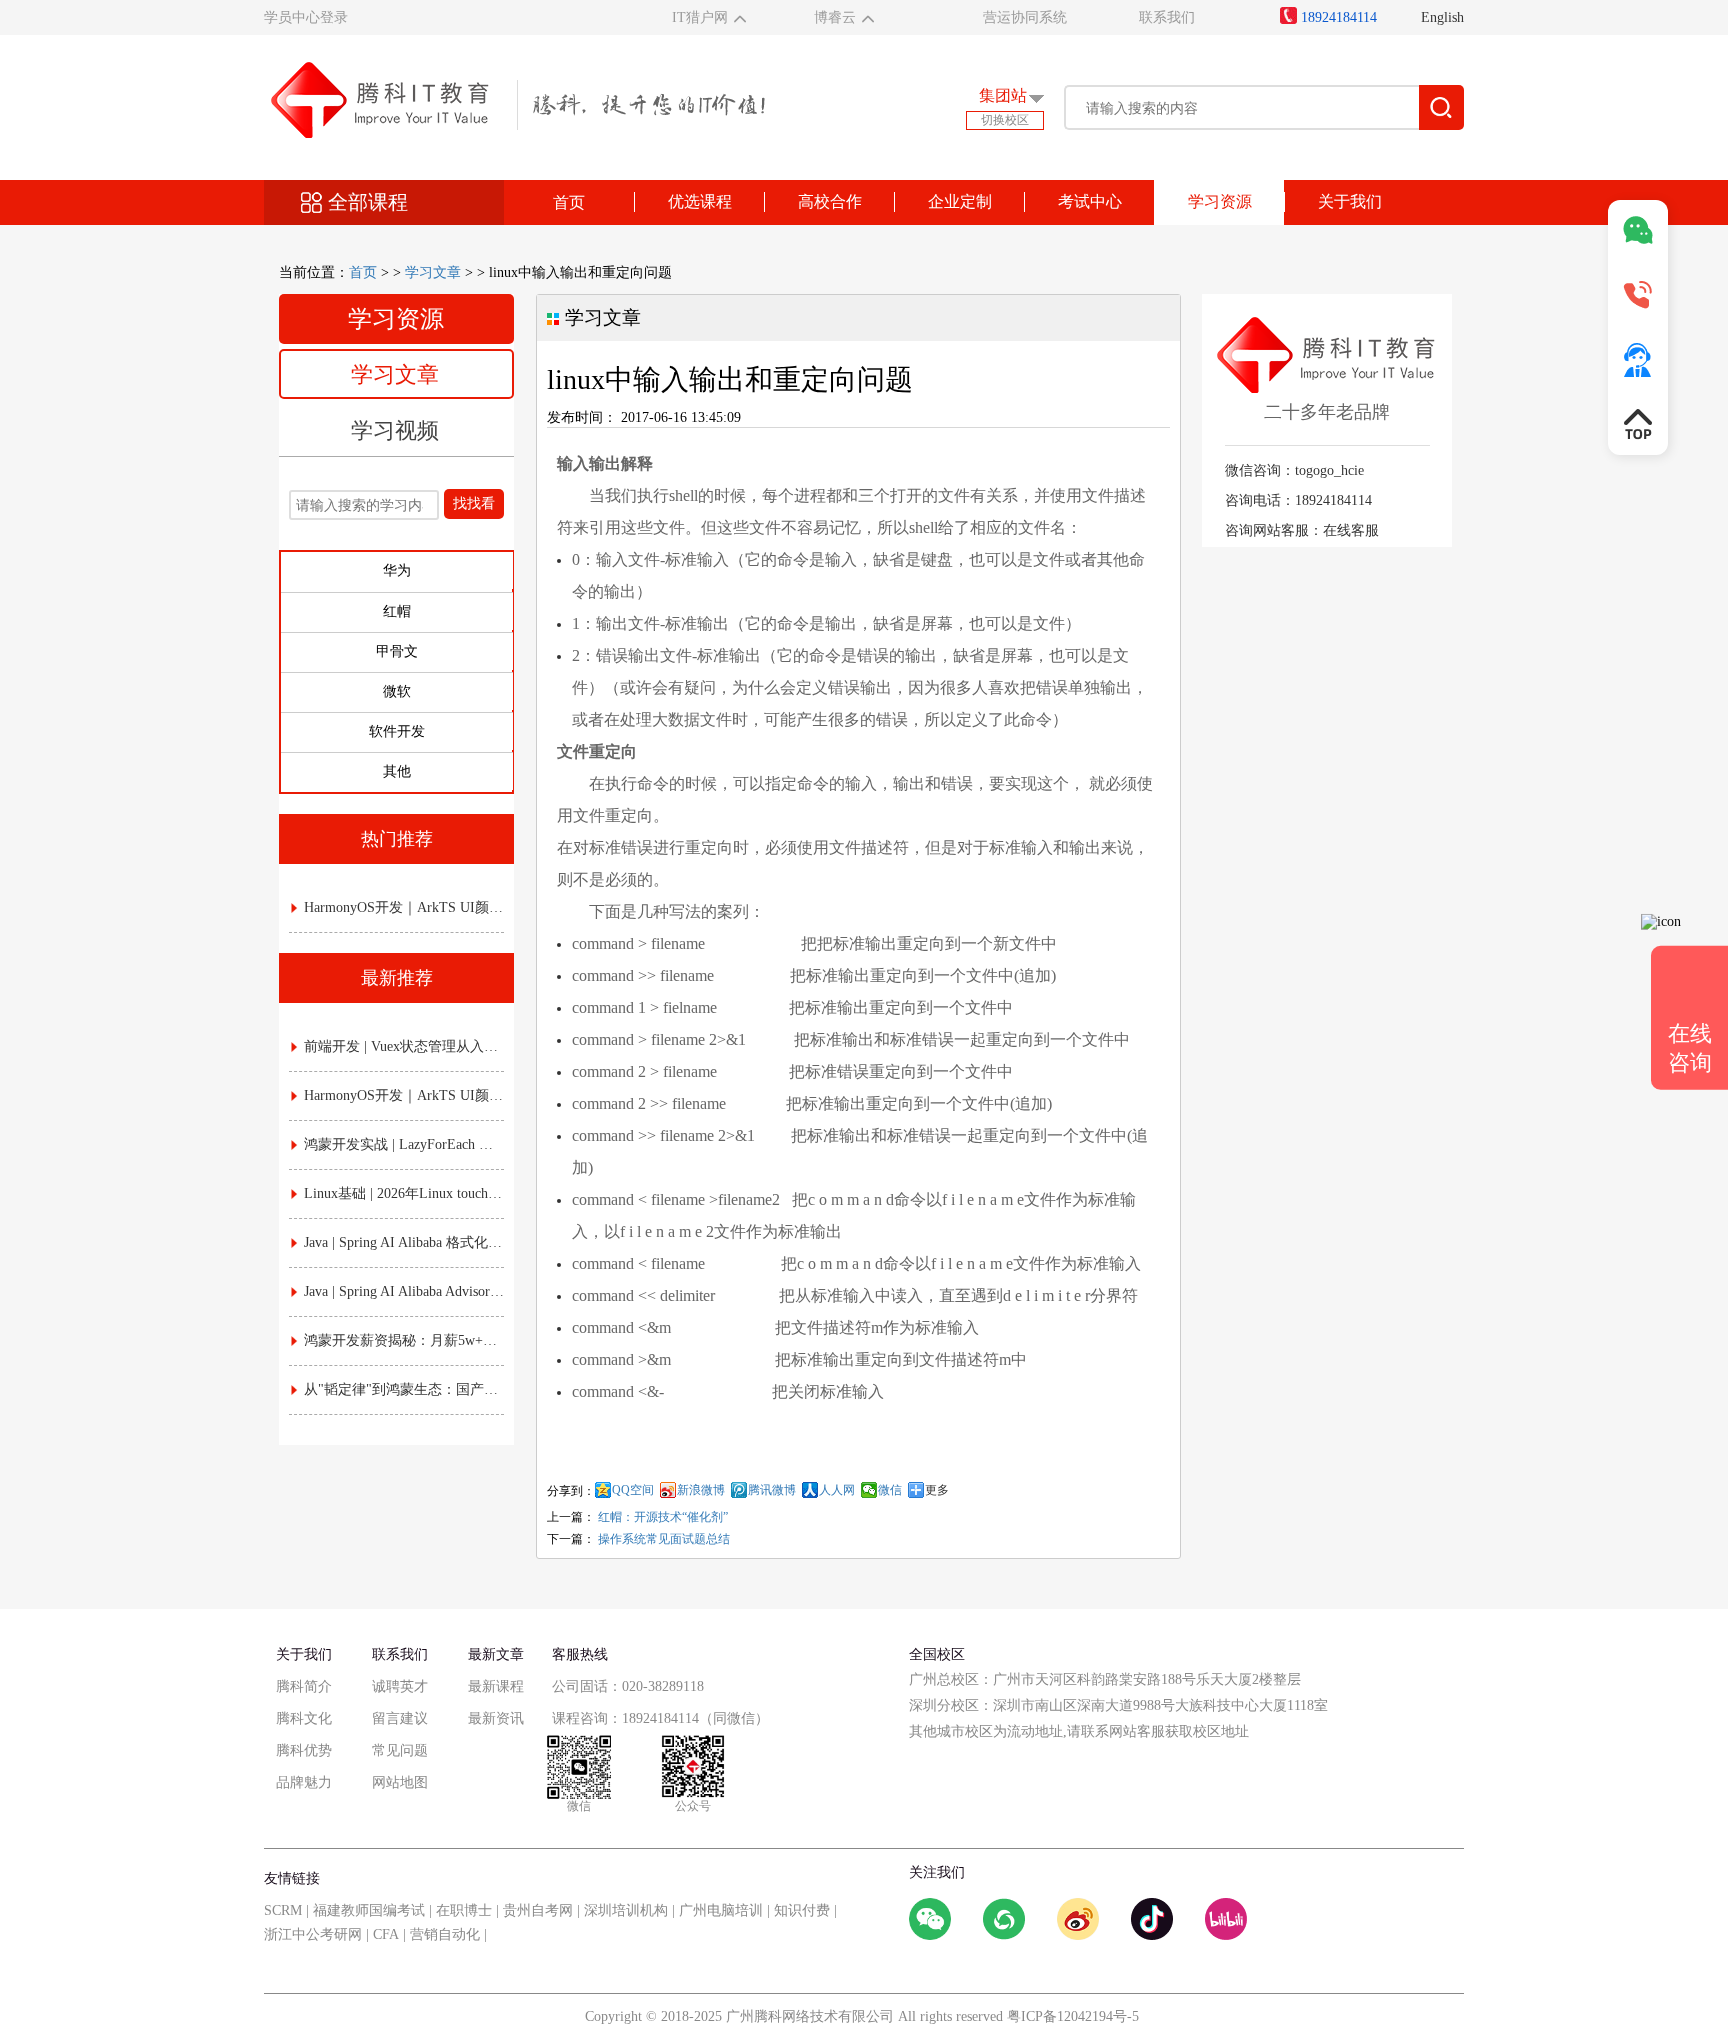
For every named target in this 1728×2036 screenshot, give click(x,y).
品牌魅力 (304, 1782)
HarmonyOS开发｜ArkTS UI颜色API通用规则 (404, 907)
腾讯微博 (772, 1490)
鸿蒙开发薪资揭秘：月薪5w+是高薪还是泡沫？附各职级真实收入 (404, 1340)
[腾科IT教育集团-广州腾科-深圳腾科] (514, 98)
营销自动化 (445, 1934)
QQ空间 (633, 1490)
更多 (937, 1490)
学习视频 (395, 430)
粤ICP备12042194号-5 (1073, 2016)
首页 (569, 202)
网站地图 (400, 1782)
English (1442, 17)
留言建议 (400, 1718)
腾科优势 (304, 1750)
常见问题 (400, 1750)
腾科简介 (304, 1686)
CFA (386, 1934)
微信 (890, 1490)
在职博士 (464, 1910)
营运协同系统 (1025, 17)
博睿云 (835, 17)
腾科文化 (304, 1718)
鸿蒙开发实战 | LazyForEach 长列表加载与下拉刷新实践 (404, 1144)
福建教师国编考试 (369, 1910)
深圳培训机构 (626, 1910)
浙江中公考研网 (313, 1934)
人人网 (837, 1490)
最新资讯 (496, 1718)
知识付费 (802, 1910)
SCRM (283, 1910)
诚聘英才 (400, 1686)
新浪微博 (701, 1490)
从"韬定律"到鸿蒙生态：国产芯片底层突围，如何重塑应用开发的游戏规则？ (404, 1389)
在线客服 (1351, 530)
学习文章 (433, 272)
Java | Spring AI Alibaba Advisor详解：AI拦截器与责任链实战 (404, 1291)
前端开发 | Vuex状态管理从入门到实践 (404, 1046)
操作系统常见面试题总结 (664, 1539)
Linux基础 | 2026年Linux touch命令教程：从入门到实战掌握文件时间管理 (404, 1193)
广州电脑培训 (721, 1910)
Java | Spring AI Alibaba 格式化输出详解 (404, 1242)
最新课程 (496, 1686)
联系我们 (1167, 17)
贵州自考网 (538, 1910)
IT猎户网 (700, 17)
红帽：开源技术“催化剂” (663, 1517)
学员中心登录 (306, 17)
